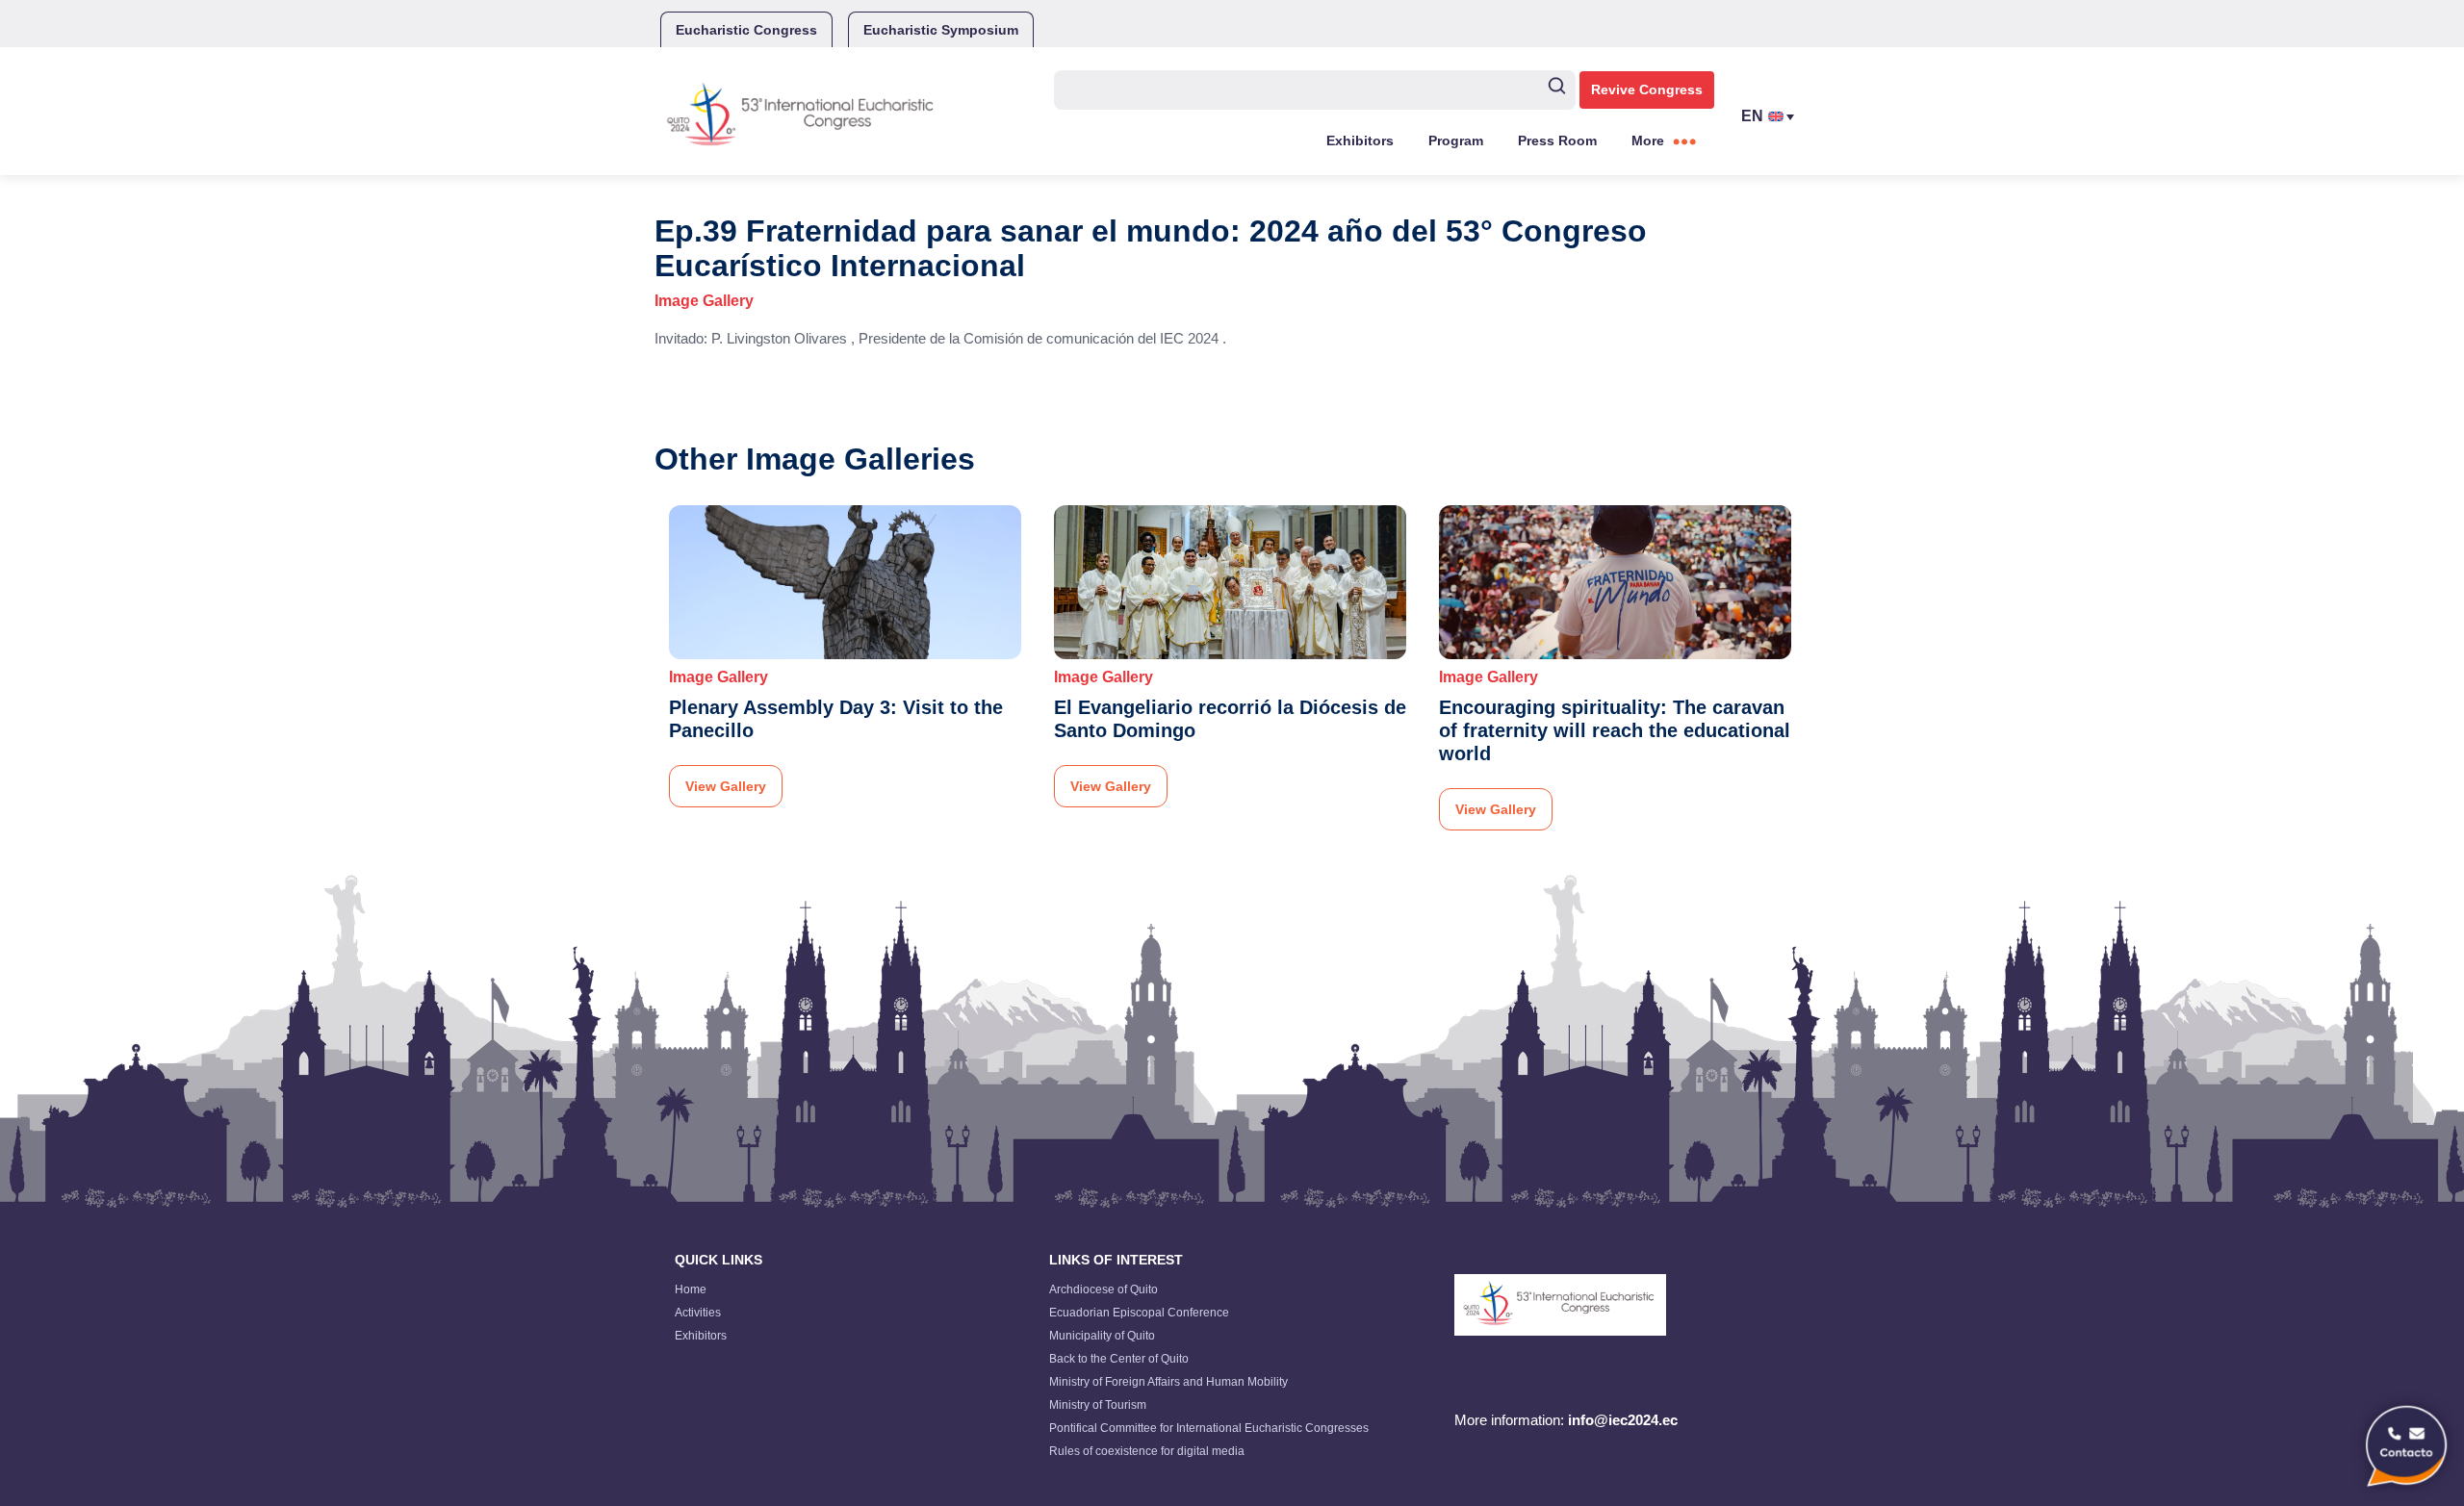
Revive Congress (1647, 89)
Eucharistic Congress (746, 30)
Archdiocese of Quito (1104, 1289)
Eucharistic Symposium (941, 30)
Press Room (1557, 140)
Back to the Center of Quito (1119, 1359)
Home (691, 1289)
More (1648, 140)
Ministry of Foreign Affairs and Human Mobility (1168, 1382)
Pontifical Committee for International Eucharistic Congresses (1209, 1428)
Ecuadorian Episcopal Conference (1139, 1313)
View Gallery (726, 786)
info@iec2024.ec (1623, 1420)
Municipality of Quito (1102, 1336)
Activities (698, 1313)
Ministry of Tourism (1098, 1405)
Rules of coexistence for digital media (1147, 1451)
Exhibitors (1360, 140)
